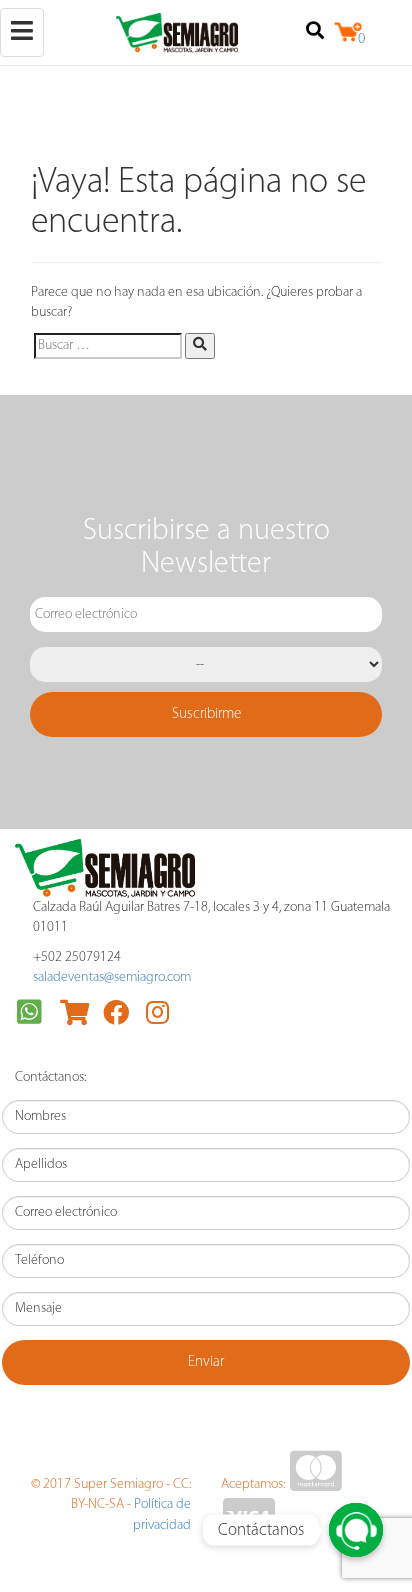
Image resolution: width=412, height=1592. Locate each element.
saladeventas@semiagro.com (112, 977)
